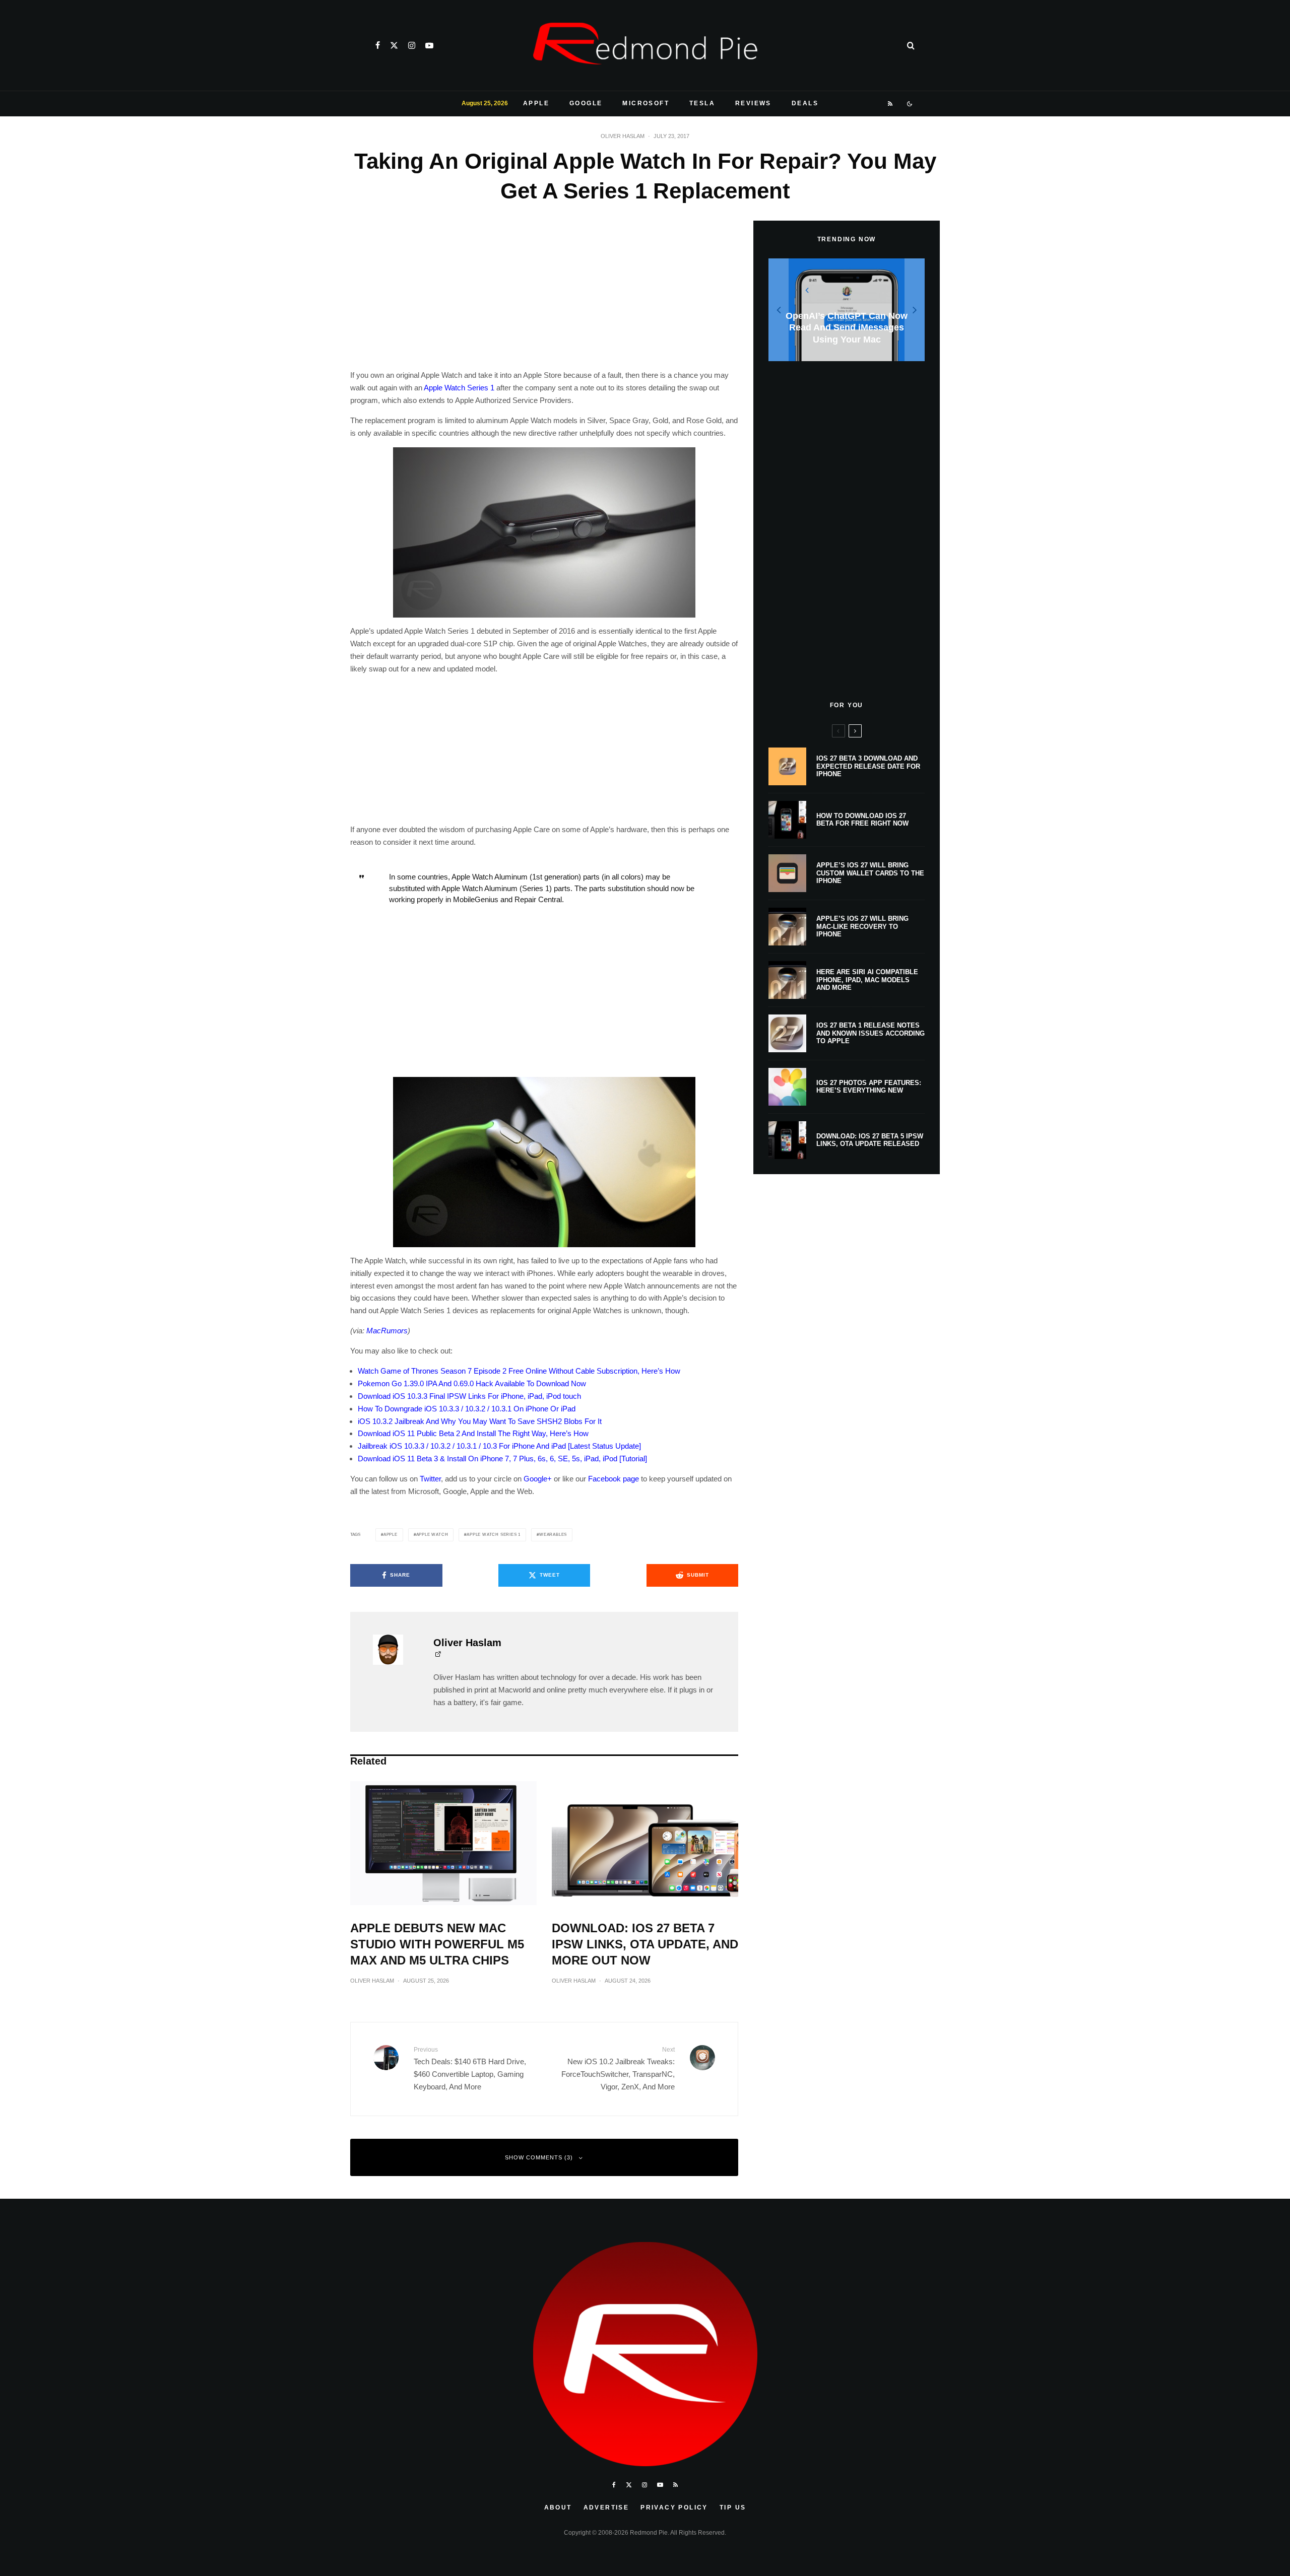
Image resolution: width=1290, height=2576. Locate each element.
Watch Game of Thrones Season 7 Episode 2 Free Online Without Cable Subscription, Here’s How (519, 1371)
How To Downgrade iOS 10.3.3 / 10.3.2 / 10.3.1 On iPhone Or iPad (467, 1409)
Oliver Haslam (623, 136)
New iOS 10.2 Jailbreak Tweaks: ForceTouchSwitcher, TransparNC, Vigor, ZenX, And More (618, 2068)
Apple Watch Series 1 (459, 388)
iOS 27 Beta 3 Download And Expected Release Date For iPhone (868, 766)
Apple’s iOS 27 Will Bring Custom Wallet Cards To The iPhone (870, 873)
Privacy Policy (674, 2507)
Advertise (606, 2507)
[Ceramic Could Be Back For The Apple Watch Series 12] (847, 310)
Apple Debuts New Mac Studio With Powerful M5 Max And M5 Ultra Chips (437, 1944)
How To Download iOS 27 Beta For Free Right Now (862, 820)
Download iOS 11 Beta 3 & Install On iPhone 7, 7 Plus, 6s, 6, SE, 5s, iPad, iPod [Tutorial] (502, 1459)
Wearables (553, 1535)
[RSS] (891, 104)
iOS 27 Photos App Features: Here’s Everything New (869, 1087)
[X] (394, 45)
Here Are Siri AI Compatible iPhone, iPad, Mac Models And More (867, 980)
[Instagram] (412, 45)
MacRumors (387, 1331)
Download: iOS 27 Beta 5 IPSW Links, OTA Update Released (870, 1140)
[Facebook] (378, 45)
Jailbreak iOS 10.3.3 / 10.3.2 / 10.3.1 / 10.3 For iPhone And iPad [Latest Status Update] (499, 1446)
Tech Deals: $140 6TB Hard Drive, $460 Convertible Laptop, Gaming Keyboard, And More (470, 2068)
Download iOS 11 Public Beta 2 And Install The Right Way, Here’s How (473, 1433)
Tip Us (733, 2507)
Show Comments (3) (539, 2157)
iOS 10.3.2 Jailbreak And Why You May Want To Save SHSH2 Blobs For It (480, 1421)
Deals (805, 103)
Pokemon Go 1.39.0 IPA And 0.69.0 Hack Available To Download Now (472, 1383)
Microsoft (646, 103)
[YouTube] (429, 45)
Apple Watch (432, 1535)
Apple (536, 103)
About (558, 2507)
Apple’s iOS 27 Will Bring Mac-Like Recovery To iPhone (862, 926)
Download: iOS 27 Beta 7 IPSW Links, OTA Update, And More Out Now (645, 1944)
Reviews (753, 103)
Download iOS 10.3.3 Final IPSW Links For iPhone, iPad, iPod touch (469, 1396)
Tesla (702, 103)
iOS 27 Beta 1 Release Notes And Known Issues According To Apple (870, 1033)
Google (586, 103)
